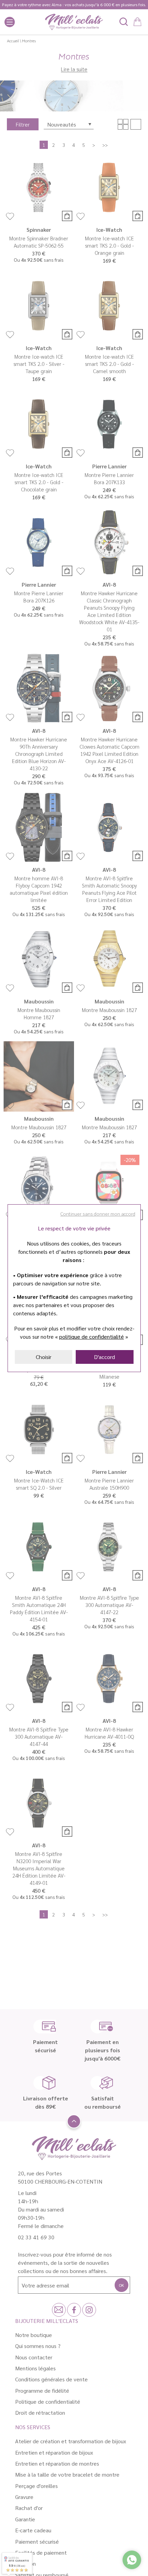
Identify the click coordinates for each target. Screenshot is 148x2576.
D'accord (104, 1357)
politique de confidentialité (92, 1336)
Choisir (44, 1357)
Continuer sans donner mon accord (98, 1214)
